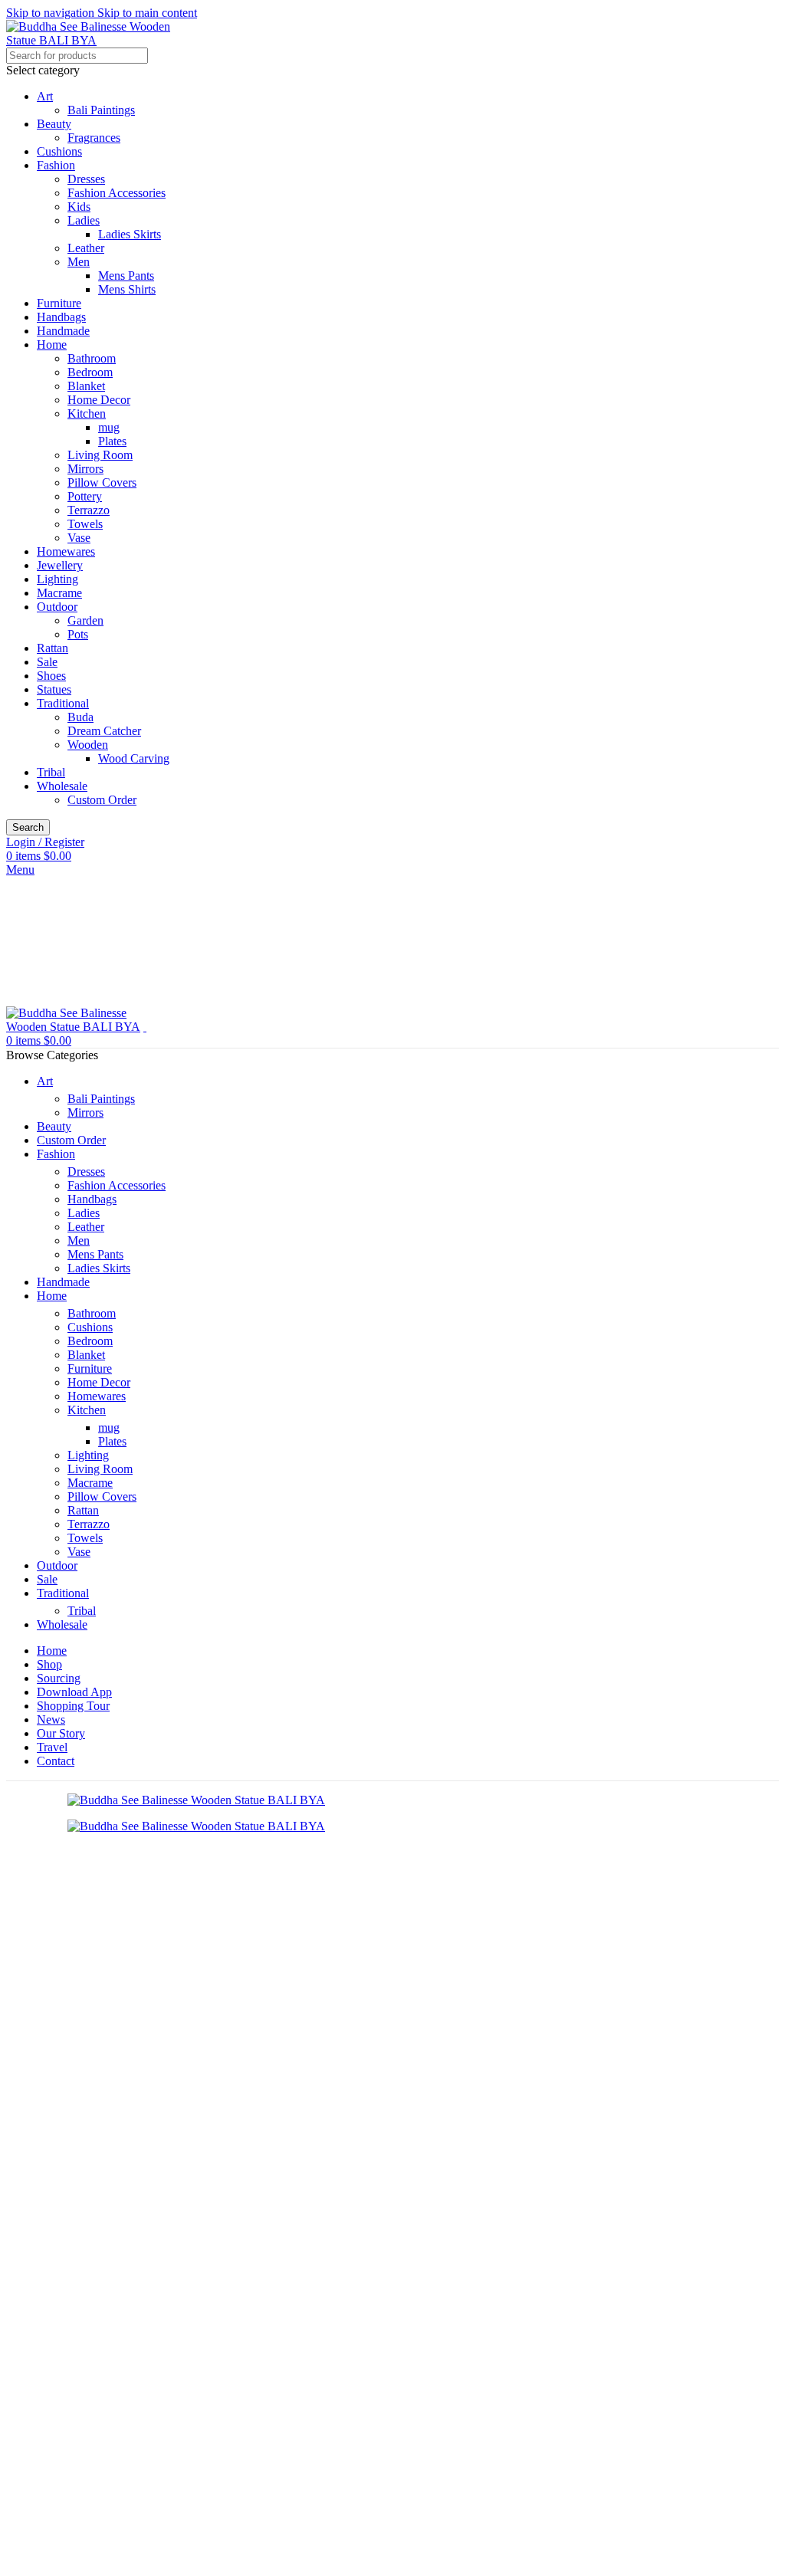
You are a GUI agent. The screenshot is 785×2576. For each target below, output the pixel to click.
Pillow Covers (102, 482)
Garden (85, 620)
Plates (112, 441)
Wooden (88, 745)
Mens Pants (126, 276)
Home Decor (99, 400)
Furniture (59, 303)
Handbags (61, 317)
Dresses (86, 179)
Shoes (51, 676)
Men (79, 262)
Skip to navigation (52, 13)
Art (45, 96)
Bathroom (92, 358)
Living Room (100, 455)
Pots (78, 634)
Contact (96, 2329)
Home (52, 345)
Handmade (63, 331)
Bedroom (90, 372)
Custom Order (102, 800)
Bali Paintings (101, 110)
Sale (47, 662)
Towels (85, 524)
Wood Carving (134, 758)
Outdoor (57, 607)
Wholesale (62, 786)
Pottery (85, 496)
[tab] (65, 2369)
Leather (86, 248)
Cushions (59, 151)
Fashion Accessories (117, 193)
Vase (79, 538)
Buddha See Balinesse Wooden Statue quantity (138, 2310)
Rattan (53, 648)
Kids (79, 207)
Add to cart (37, 2329)
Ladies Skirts (130, 234)
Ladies (84, 220)
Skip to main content (147, 13)
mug (109, 427)
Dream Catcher (104, 731)
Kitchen (87, 413)
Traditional (63, 703)
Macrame (59, 593)
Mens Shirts (127, 289)
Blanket (86, 386)
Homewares (66, 551)
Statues (54, 689)
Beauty (54, 124)
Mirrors (85, 469)
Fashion (56, 165)
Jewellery (60, 565)
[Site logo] (102, 40)
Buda (80, 717)
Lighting (57, 579)
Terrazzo (89, 510)
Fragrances (94, 138)
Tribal (51, 772)
